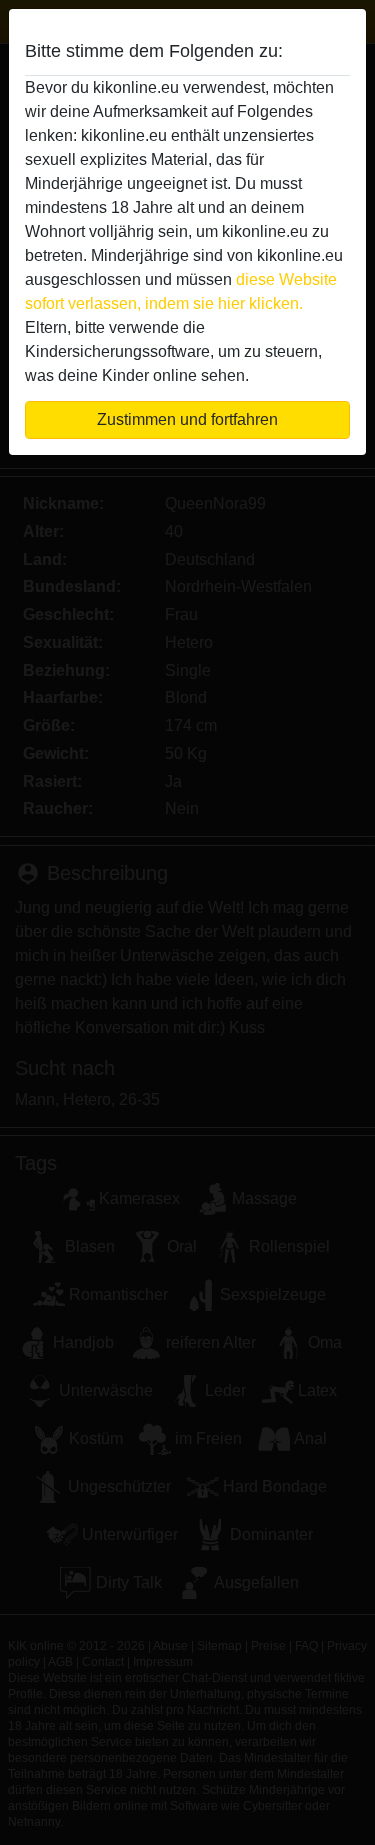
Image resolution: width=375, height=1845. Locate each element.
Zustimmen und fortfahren (187, 419)
